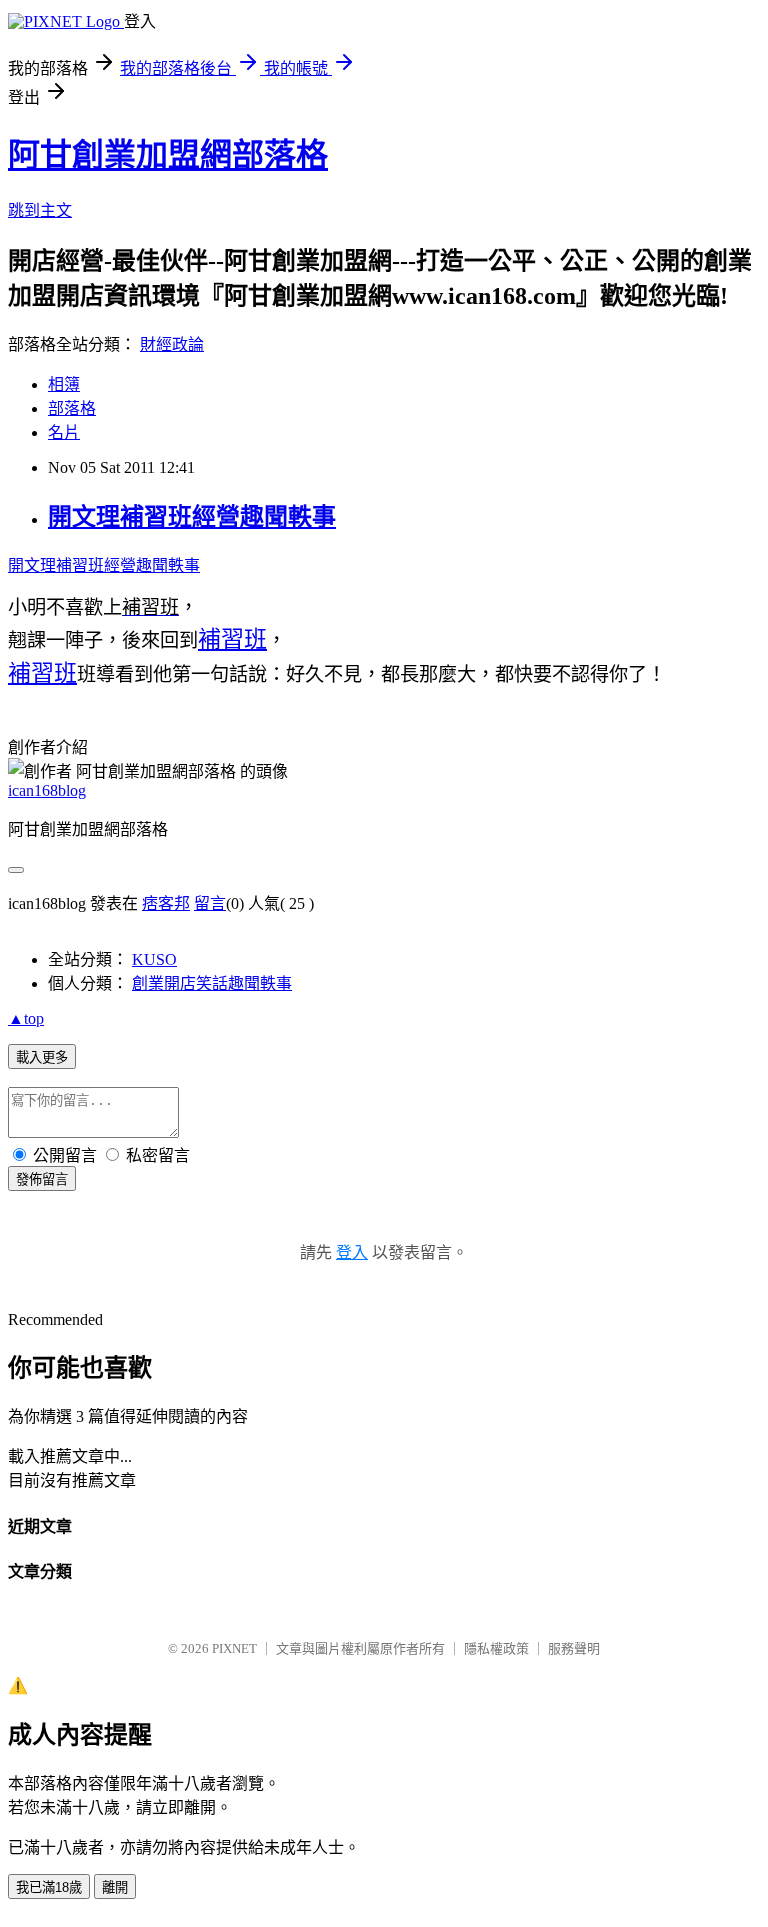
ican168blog (47, 790)
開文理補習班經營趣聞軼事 (192, 517)
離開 (115, 1887)
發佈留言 (42, 1179)
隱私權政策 (496, 1648)
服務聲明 (574, 1648)
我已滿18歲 (49, 1887)
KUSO (154, 959)
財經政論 (172, 344)
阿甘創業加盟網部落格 (168, 155)
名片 (64, 432)
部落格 (72, 408)
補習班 (232, 639)
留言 (210, 903)
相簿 (64, 384)
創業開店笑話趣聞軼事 (212, 983)
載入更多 (42, 1057)
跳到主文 (40, 210)
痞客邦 (166, 903)
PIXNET (234, 1648)
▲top (26, 1018)
